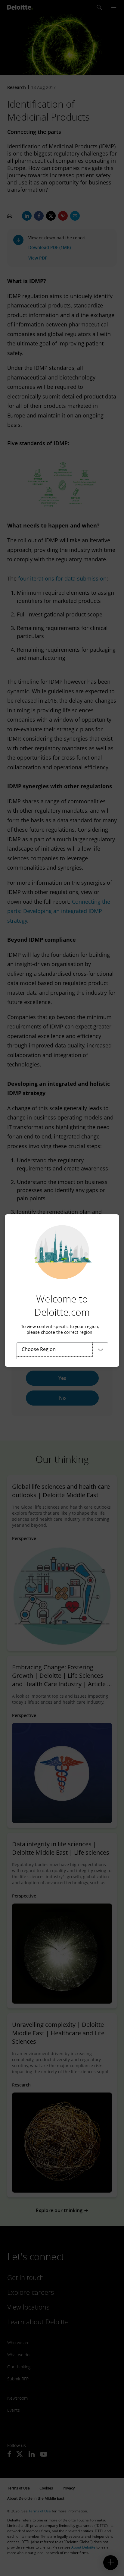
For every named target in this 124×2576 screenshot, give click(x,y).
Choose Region (39, 1349)
